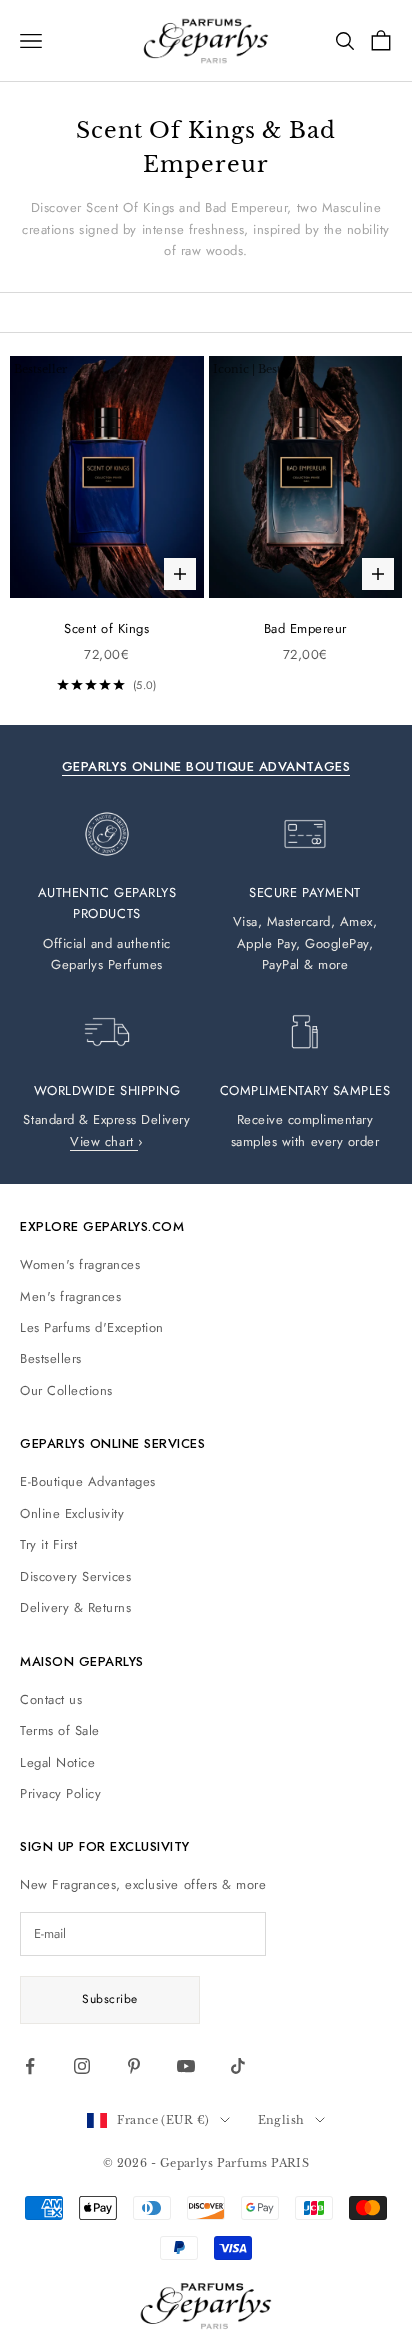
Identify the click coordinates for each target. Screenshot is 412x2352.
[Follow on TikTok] (238, 2066)
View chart (104, 1141)
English (281, 2120)
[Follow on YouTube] (186, 2066)
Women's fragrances (80, 1264)
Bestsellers (51, 1358)
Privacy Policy (60, 1793)
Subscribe (109, 1999)
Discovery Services (75, 1576)
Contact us (51, 1699)
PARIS (290, 2163)
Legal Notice (57, 1762)
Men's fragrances (70, 1296)
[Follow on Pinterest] (134, 2066)
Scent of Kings (106, 628)
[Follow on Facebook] (30, 2066)
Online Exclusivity (72, 1513)
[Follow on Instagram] (82, 2066)
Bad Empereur (305, 628)
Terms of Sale (60, 1730)
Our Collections (66, 1390)
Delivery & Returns (75, 1607)
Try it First (48, 1544)
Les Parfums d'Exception (92, 1327)
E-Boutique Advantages (88, 1481)
